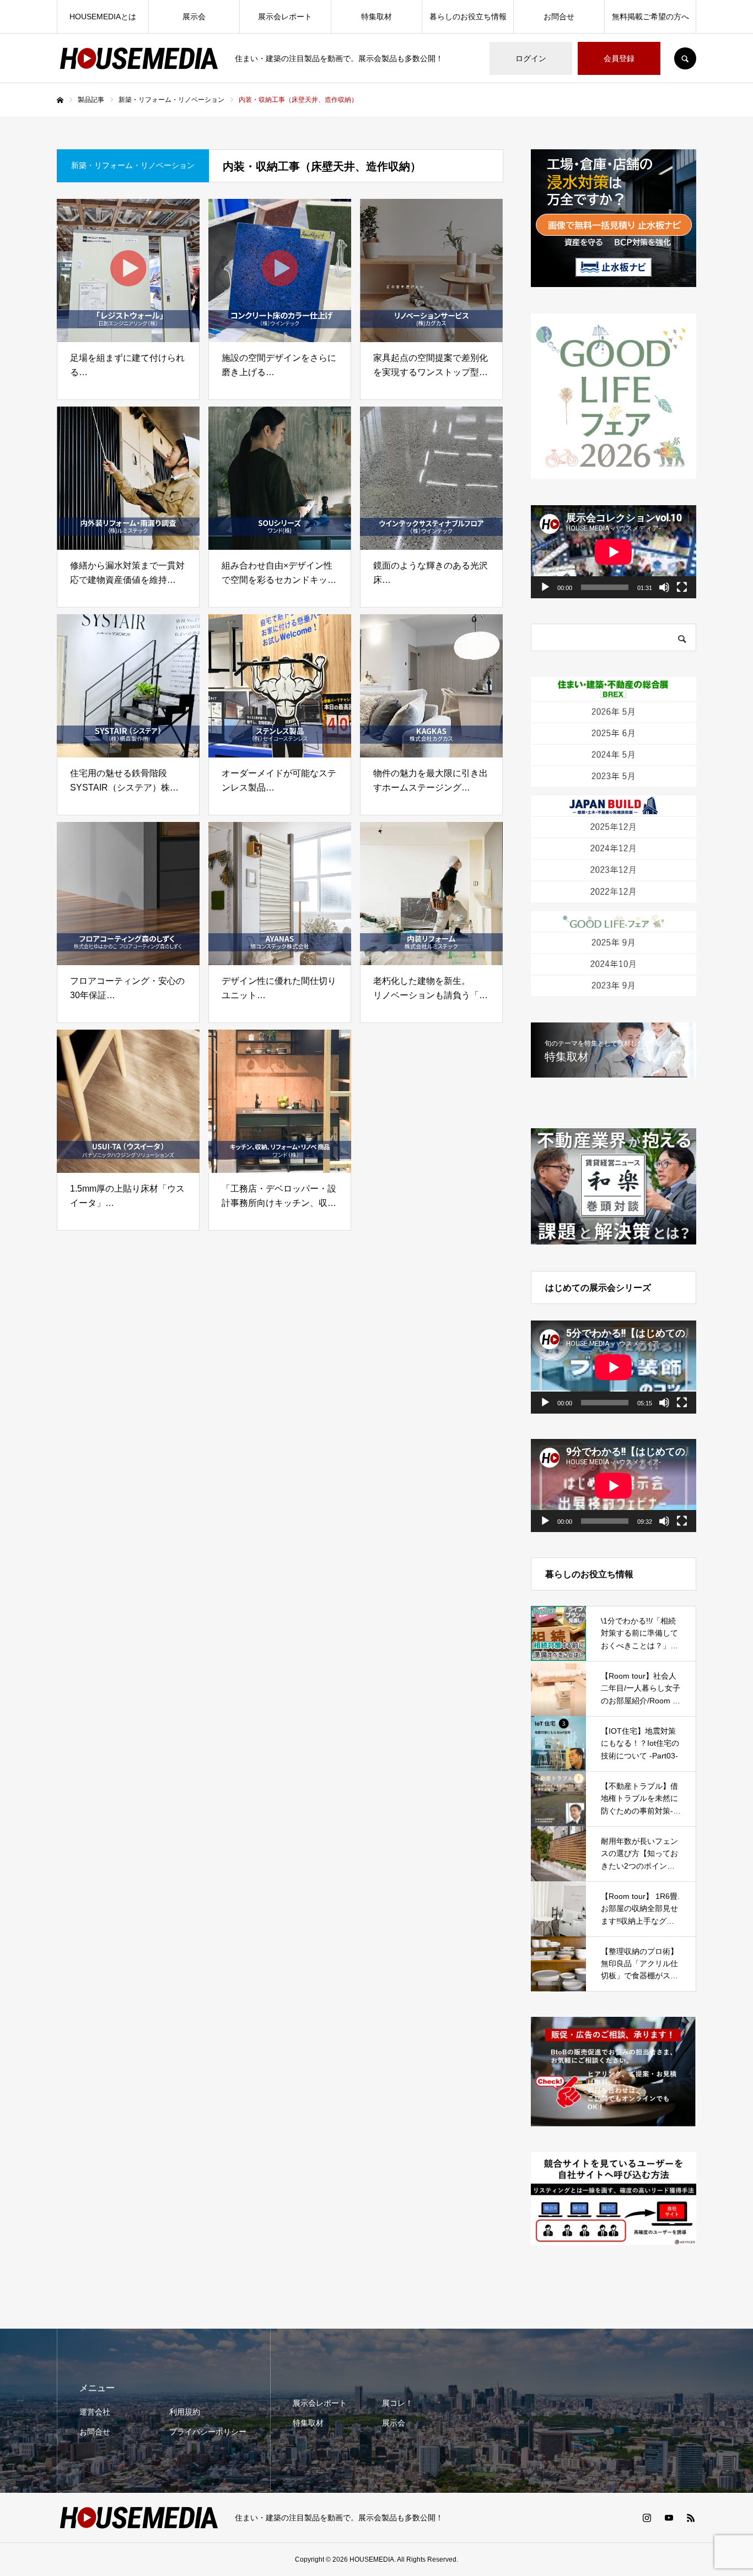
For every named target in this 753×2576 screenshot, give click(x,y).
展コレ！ (397, 2403)
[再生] (545, 587)
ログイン (531, 58)
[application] (614, 552)
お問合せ (559, 17)
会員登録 (619, 58)
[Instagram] (647, 2518)
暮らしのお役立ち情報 (468, 17)
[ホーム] (60, 100)
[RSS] (691, 2518)
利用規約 (185, 2412)
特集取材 (376, 17)
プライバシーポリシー (208, 2432)
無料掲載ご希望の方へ (650, 17)
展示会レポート (285, 17)
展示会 (194, 17)
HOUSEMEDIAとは (103, 17)
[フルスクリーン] (682, 587)
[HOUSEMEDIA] (139, 58)
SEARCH (685, 58)
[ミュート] (664, 587)
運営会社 (95, 2412)
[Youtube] (669, 2518)
